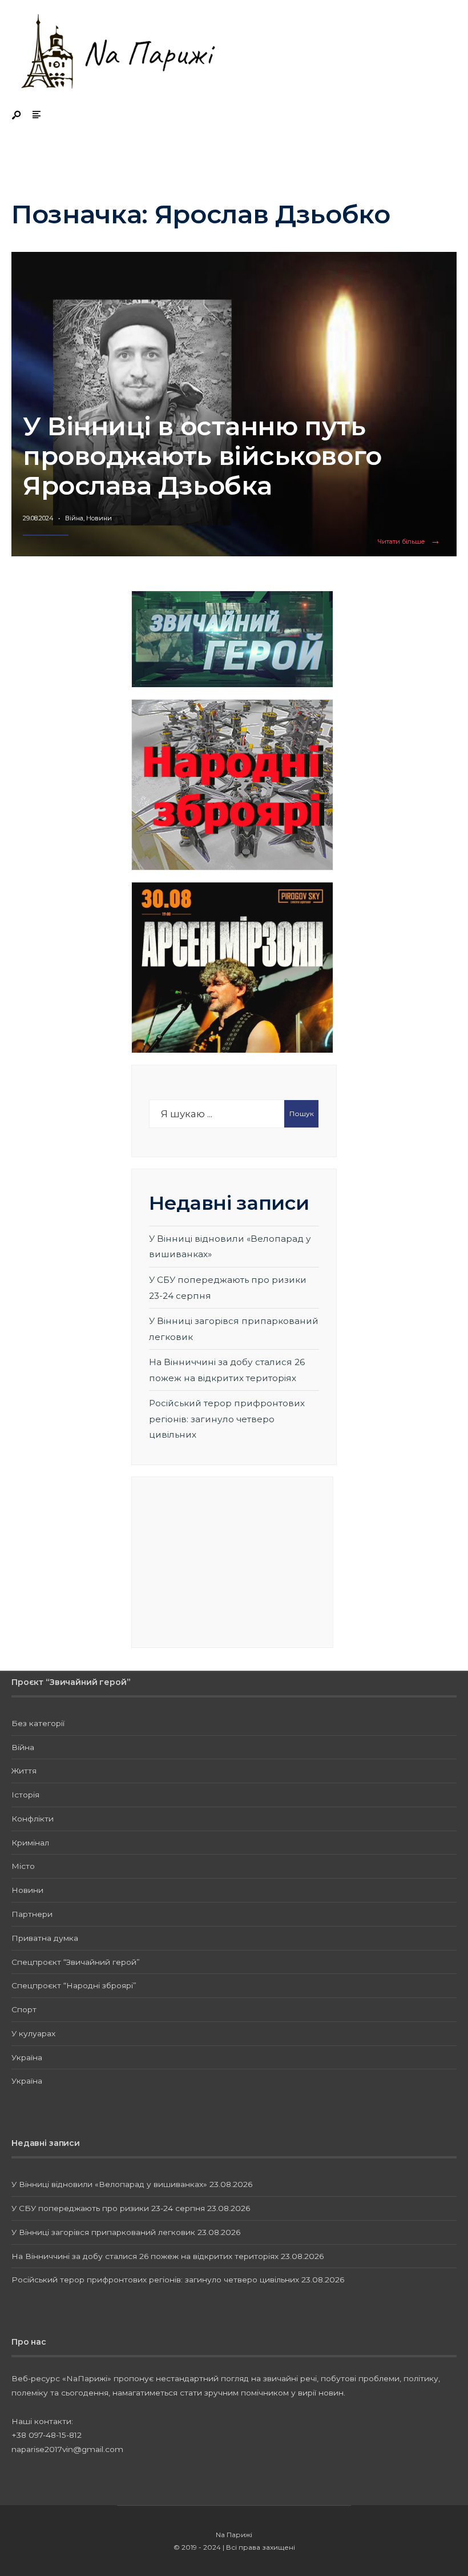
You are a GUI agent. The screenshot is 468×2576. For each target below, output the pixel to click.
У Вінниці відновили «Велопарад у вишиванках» (109, 2184)
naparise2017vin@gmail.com (67, 2449)
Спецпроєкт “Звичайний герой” (76, 1962)
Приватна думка (45, 1938)
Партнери (32, 1914)
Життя (24, 1771)
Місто (23, 1866)
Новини (99, 518)
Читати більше (411, 542)
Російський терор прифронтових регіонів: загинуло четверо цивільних (227, 1419)
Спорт (24, 2009)
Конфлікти (33, 1819)
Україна (27, 2057)
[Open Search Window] (17, 116)
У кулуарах (33, 2033)
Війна (74, 518)
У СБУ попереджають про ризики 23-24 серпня (108, 2208)
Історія (25, 1795)
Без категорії (38, 1723)
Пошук (302, 1114)
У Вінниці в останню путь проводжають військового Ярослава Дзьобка (202, 456)
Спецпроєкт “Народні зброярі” (74, 1985)
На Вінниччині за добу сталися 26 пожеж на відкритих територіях (145, 2256)
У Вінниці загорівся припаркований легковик (103, 2232)
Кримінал (30, 1843)
